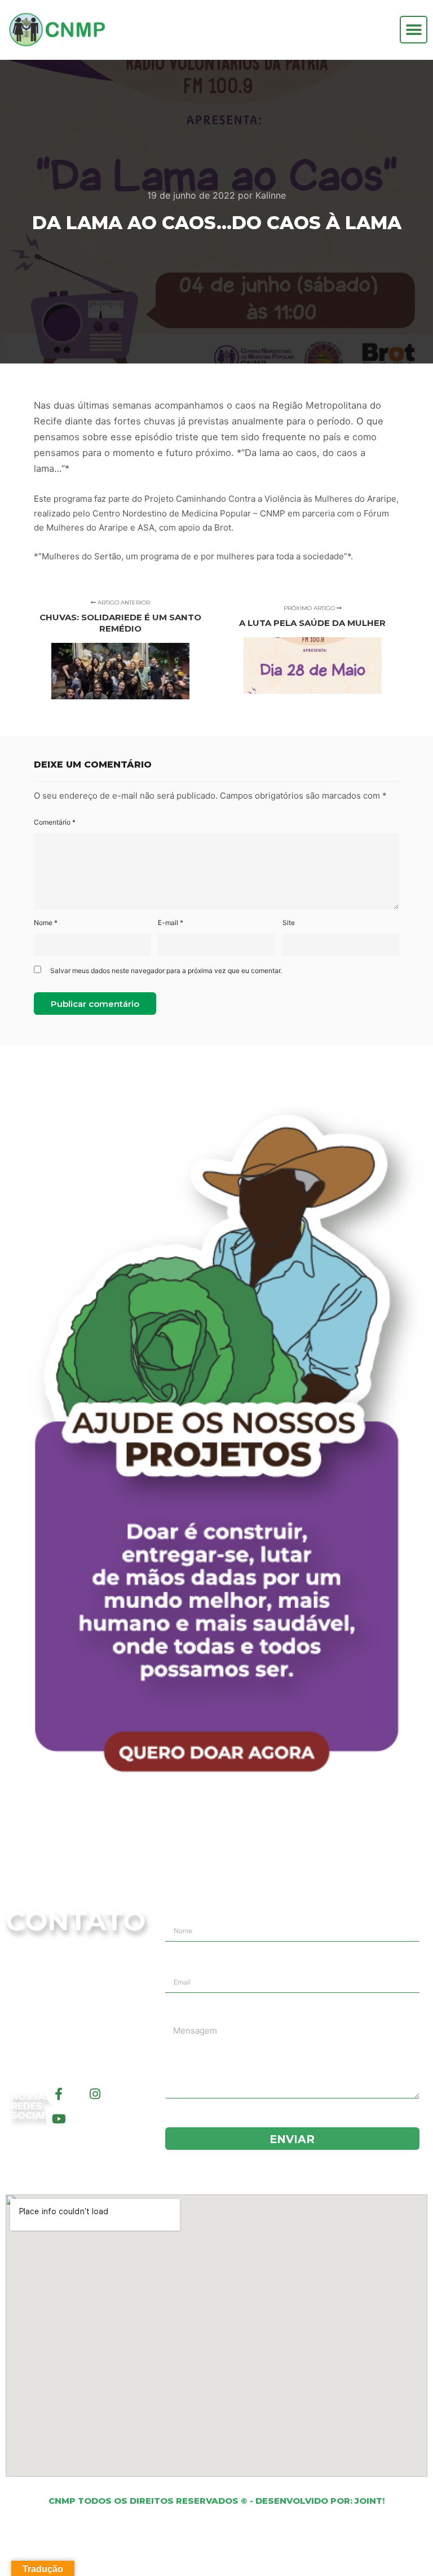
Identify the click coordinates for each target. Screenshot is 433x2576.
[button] (414, 30)
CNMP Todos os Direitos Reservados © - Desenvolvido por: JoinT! (216, 2501)
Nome (46, 923)
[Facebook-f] (59, 2094)
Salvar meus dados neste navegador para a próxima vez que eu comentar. (166, 971)
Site (289, 923)
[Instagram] (95, 2094)
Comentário (55, 822)
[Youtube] (59, 2119)
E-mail (171, 923)
